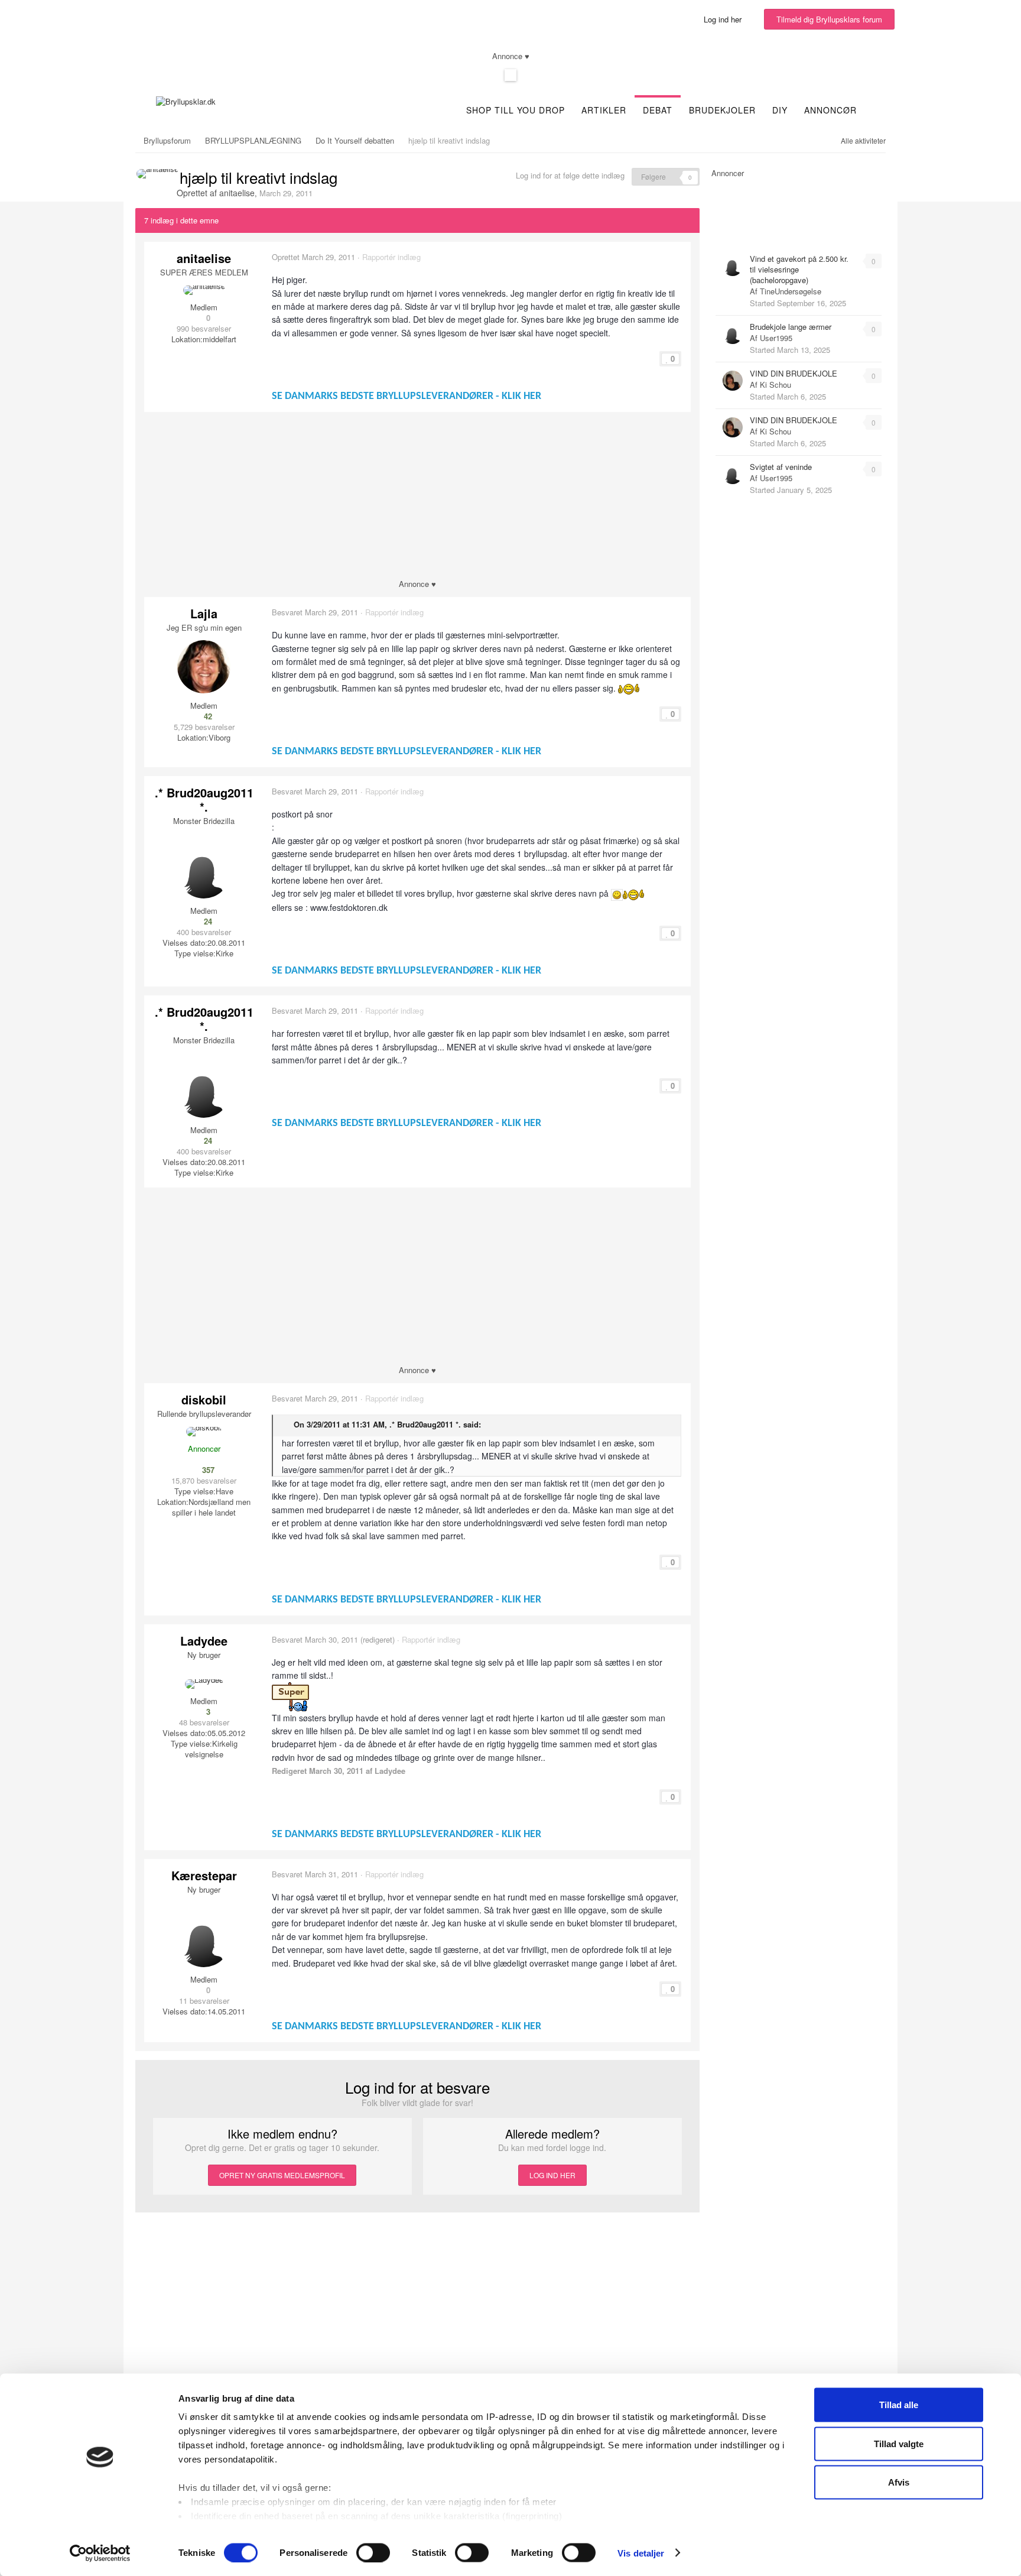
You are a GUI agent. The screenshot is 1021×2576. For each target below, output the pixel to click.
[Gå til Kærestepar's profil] (204, 1941)
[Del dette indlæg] (681, 257)
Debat (658, 110)
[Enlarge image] (617, 893)
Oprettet (313, 257)
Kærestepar (204, 1875)
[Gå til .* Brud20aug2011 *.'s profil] (204, 872)
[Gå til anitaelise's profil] (157, 174)
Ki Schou (775, 385)
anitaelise (237, 193)
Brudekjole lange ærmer (791, 327)
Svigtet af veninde (781, 467)
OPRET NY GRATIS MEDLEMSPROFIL (282, 2175)
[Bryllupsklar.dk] (186, 100)
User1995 (776, 338)
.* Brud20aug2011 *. (204, 799)
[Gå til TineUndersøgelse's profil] (733, 266)
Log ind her (725, 19)
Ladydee (204, 1641)
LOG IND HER (552, 2175)
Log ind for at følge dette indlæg (570, 175)
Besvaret (315, 612)
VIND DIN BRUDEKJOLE (794, 373)
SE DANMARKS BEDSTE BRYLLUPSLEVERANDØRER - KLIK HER (407, 396)
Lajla (204, 613)
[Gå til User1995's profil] (733, 334)
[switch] (373, 2552)
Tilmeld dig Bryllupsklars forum (829, 19)
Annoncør (830, 110)
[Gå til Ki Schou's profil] (733, 381)
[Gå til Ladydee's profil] (204, 1684)
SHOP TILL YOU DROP (516, 110)
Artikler (604, 110)
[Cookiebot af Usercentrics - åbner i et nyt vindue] (100, 2553)
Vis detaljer (641, 2553)
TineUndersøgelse (791, 291)
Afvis (899, 2482)
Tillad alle (899, 2405)
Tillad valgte (899, 2443)
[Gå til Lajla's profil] (204, 667)
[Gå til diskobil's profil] (204, 1432)
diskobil (204, 1399)
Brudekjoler (722, 110)
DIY (780, 110)
